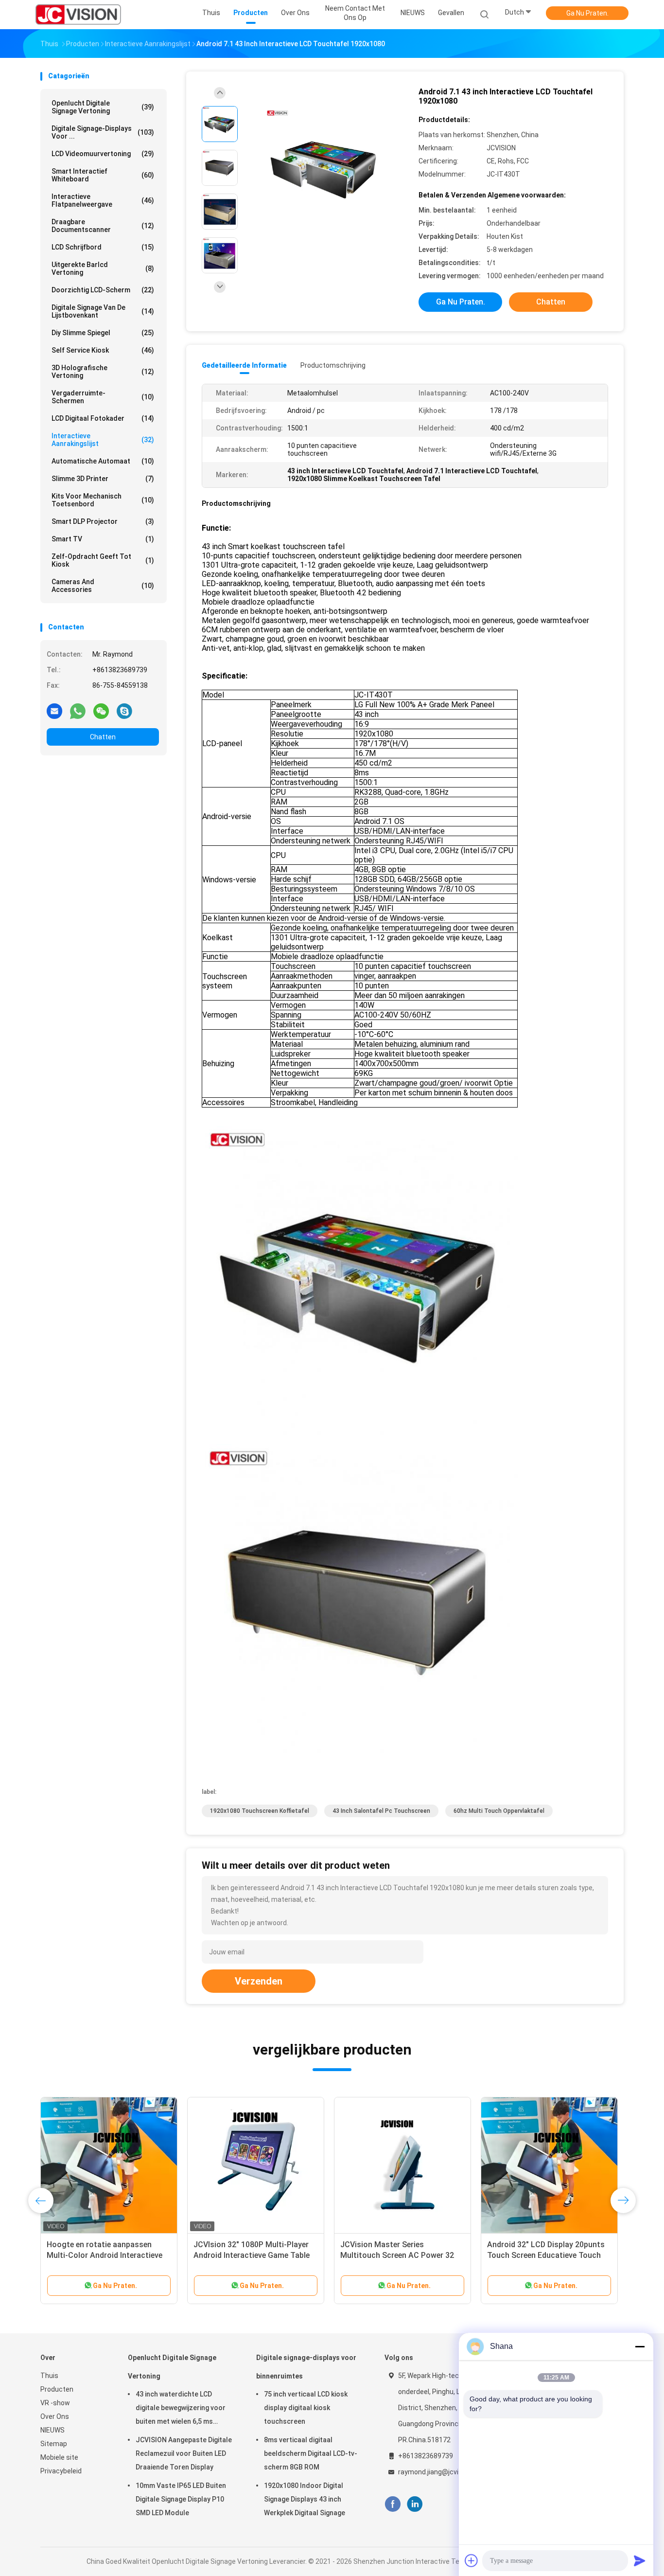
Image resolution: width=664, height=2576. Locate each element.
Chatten (103, 737)
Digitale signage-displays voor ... (103, 132)
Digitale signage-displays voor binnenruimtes (306, 2367)
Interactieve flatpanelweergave (103, 200)
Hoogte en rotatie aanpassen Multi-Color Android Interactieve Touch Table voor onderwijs (105, 2255)
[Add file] (472, 2560)
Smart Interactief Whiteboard (103, 175)
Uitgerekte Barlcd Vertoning (103, 268)
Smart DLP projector (103, 521)
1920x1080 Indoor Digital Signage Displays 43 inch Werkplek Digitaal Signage (305, 2499)
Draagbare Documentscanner (103, 226)
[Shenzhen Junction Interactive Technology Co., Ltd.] (78, 15)
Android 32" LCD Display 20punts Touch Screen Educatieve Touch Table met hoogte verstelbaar (546, 2255)
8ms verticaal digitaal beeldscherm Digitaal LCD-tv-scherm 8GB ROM (311, 2453)
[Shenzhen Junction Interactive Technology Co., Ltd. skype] (124, 711)
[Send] (640, 2560)
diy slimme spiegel (103, 333)
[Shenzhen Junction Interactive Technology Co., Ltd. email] (54, 711)
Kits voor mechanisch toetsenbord (103, 500)
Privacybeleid (61, 2471)
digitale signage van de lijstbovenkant (103, 311)
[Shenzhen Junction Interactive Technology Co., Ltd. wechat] (101, 711)
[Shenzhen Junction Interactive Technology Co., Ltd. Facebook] (393, 2504)
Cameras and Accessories (103, 586)
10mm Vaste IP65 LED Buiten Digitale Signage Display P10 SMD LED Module (181, 2499)
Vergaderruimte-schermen (103, 397)
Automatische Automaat (103, 461)
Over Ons (55, 2416)
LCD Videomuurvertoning (103, 154)
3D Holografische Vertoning (103, 372)
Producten (57, 2389)
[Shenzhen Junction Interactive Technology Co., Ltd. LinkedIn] (415, 2504)
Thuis (49, 2376)
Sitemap (54, 2444)
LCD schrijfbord (103, 247)
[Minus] (640, 2346)
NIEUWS (52, 2430)
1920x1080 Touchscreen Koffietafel (260, 1811)
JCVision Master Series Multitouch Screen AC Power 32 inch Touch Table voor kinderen (397, 2255)
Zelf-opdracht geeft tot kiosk (103, 560)
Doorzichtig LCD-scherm (103, 290)
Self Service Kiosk (103, 350)
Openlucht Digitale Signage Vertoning (103, 107)
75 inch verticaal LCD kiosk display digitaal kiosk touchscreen (306, 2408)
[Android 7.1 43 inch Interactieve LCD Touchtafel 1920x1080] (324, 169)
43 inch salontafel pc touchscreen (381, 1811)
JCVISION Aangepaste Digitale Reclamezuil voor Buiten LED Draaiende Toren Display (184, 2453)
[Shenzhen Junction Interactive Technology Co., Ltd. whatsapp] (78, 711)
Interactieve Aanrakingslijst (103, 440)
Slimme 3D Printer (103, 479)
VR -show (55, 2403)
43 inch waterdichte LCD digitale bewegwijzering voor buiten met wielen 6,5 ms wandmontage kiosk (181, 2409)
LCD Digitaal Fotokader (103, 418)
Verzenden (259, 1981)
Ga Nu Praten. (587, 13)
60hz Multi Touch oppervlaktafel (499, 1811)
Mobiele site (59, 2457)
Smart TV (103, 539)
